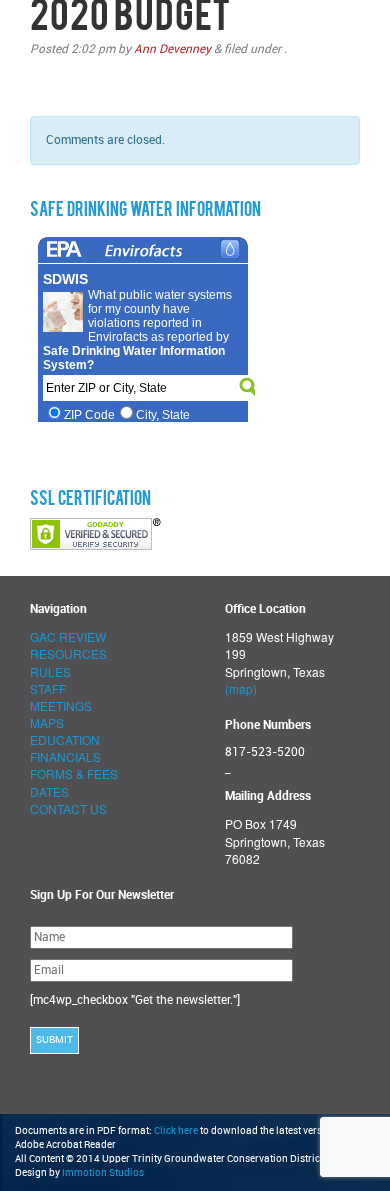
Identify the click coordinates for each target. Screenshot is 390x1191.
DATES (49, 791)
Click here (176, 1131)
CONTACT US (68, 808)
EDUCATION (65, 739)
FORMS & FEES (74, 773)
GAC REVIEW (68, 636)
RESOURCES (68, 653)
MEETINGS (61, 705)
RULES (50, 671)
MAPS (47, 722)
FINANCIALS (65, 756)
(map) (241, 688)
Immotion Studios (103, 1173)
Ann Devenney (172, 49)
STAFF (48, 688)
